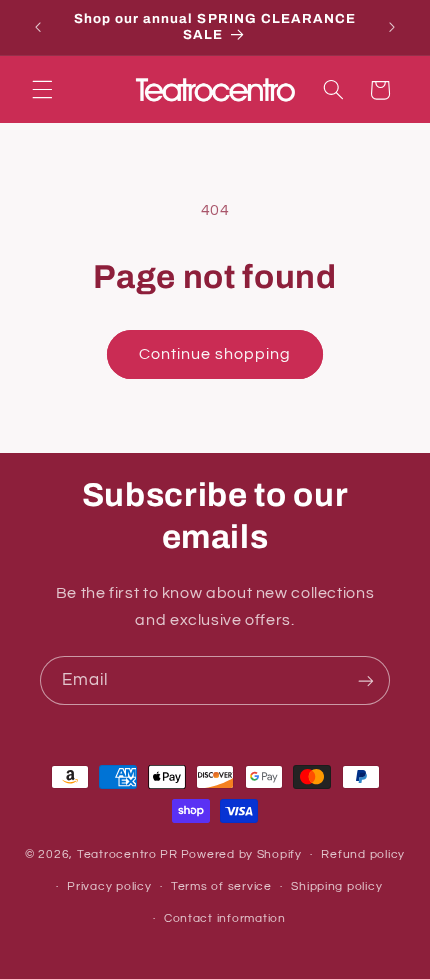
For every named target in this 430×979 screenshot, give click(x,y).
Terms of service (221, 886)
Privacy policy (109, 886)
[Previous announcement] (38, 27)
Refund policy (363, 854)
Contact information (225, 918)
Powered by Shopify (241, 854)
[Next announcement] (392, 27)
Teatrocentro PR (127, 854)
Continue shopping (215, 354)
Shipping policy (336, 886)
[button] (42, 90)
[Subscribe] (366, 680)
